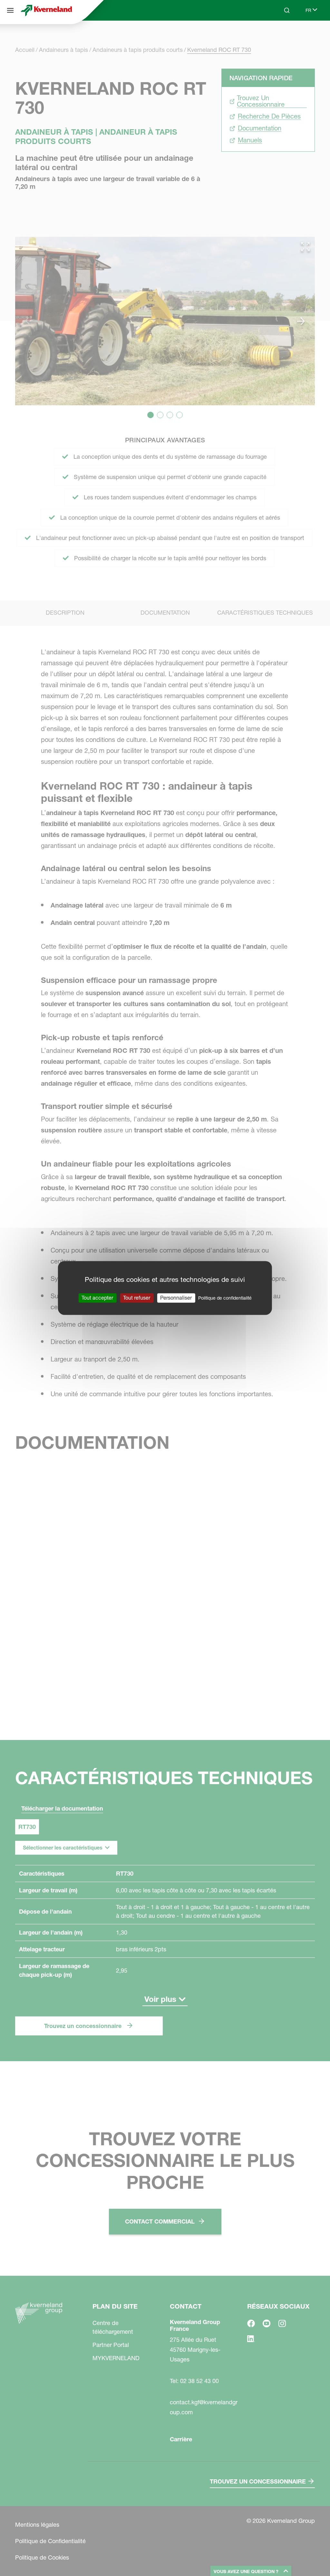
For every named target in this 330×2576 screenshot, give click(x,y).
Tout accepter (97, 1298)
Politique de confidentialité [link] (225, 1298)
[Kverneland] (46, 10)
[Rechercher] (282, 35)
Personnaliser (176, 1298)
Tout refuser (137, 1298)
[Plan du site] (10, 10)
